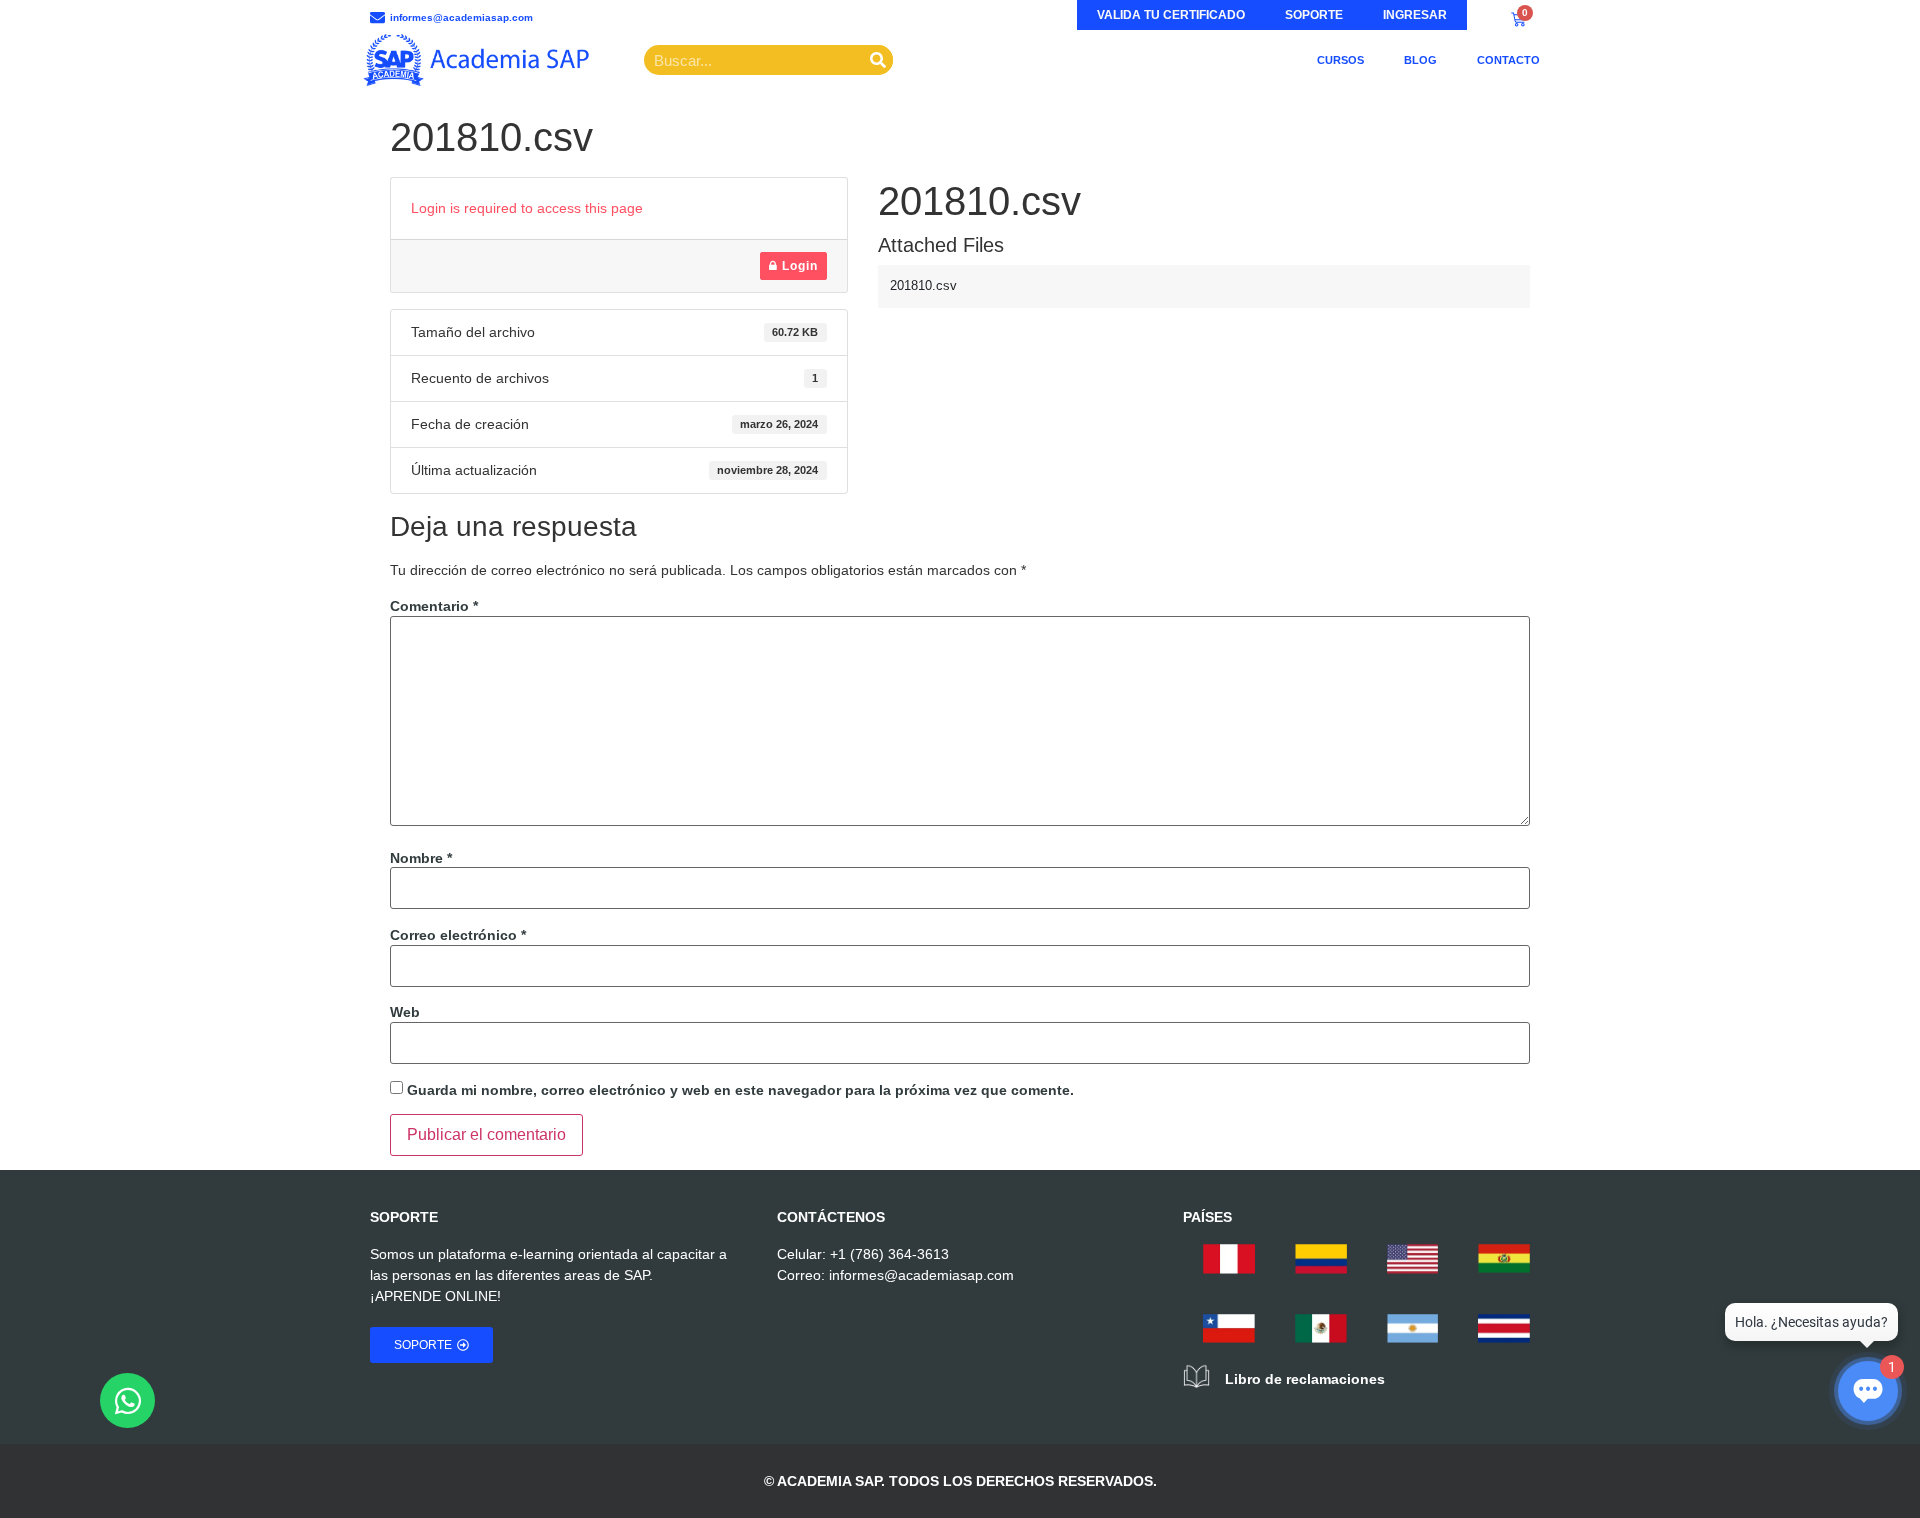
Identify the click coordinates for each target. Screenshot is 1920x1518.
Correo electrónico (458, 935)
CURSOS (1340, 60)
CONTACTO (1508, 60)
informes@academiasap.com (921, 1275)
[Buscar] (878, 60)
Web (405, 1012)
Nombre (421, 858)
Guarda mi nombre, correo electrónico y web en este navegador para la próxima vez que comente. (740, 1090)
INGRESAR (1415, 15)
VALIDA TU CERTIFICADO (1171, 15)
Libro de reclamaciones (1305, 1379)
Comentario (434, 606)
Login (798, 266)
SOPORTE (1314, 15)
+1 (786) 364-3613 (889, 1254)
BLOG (1420, 60)
